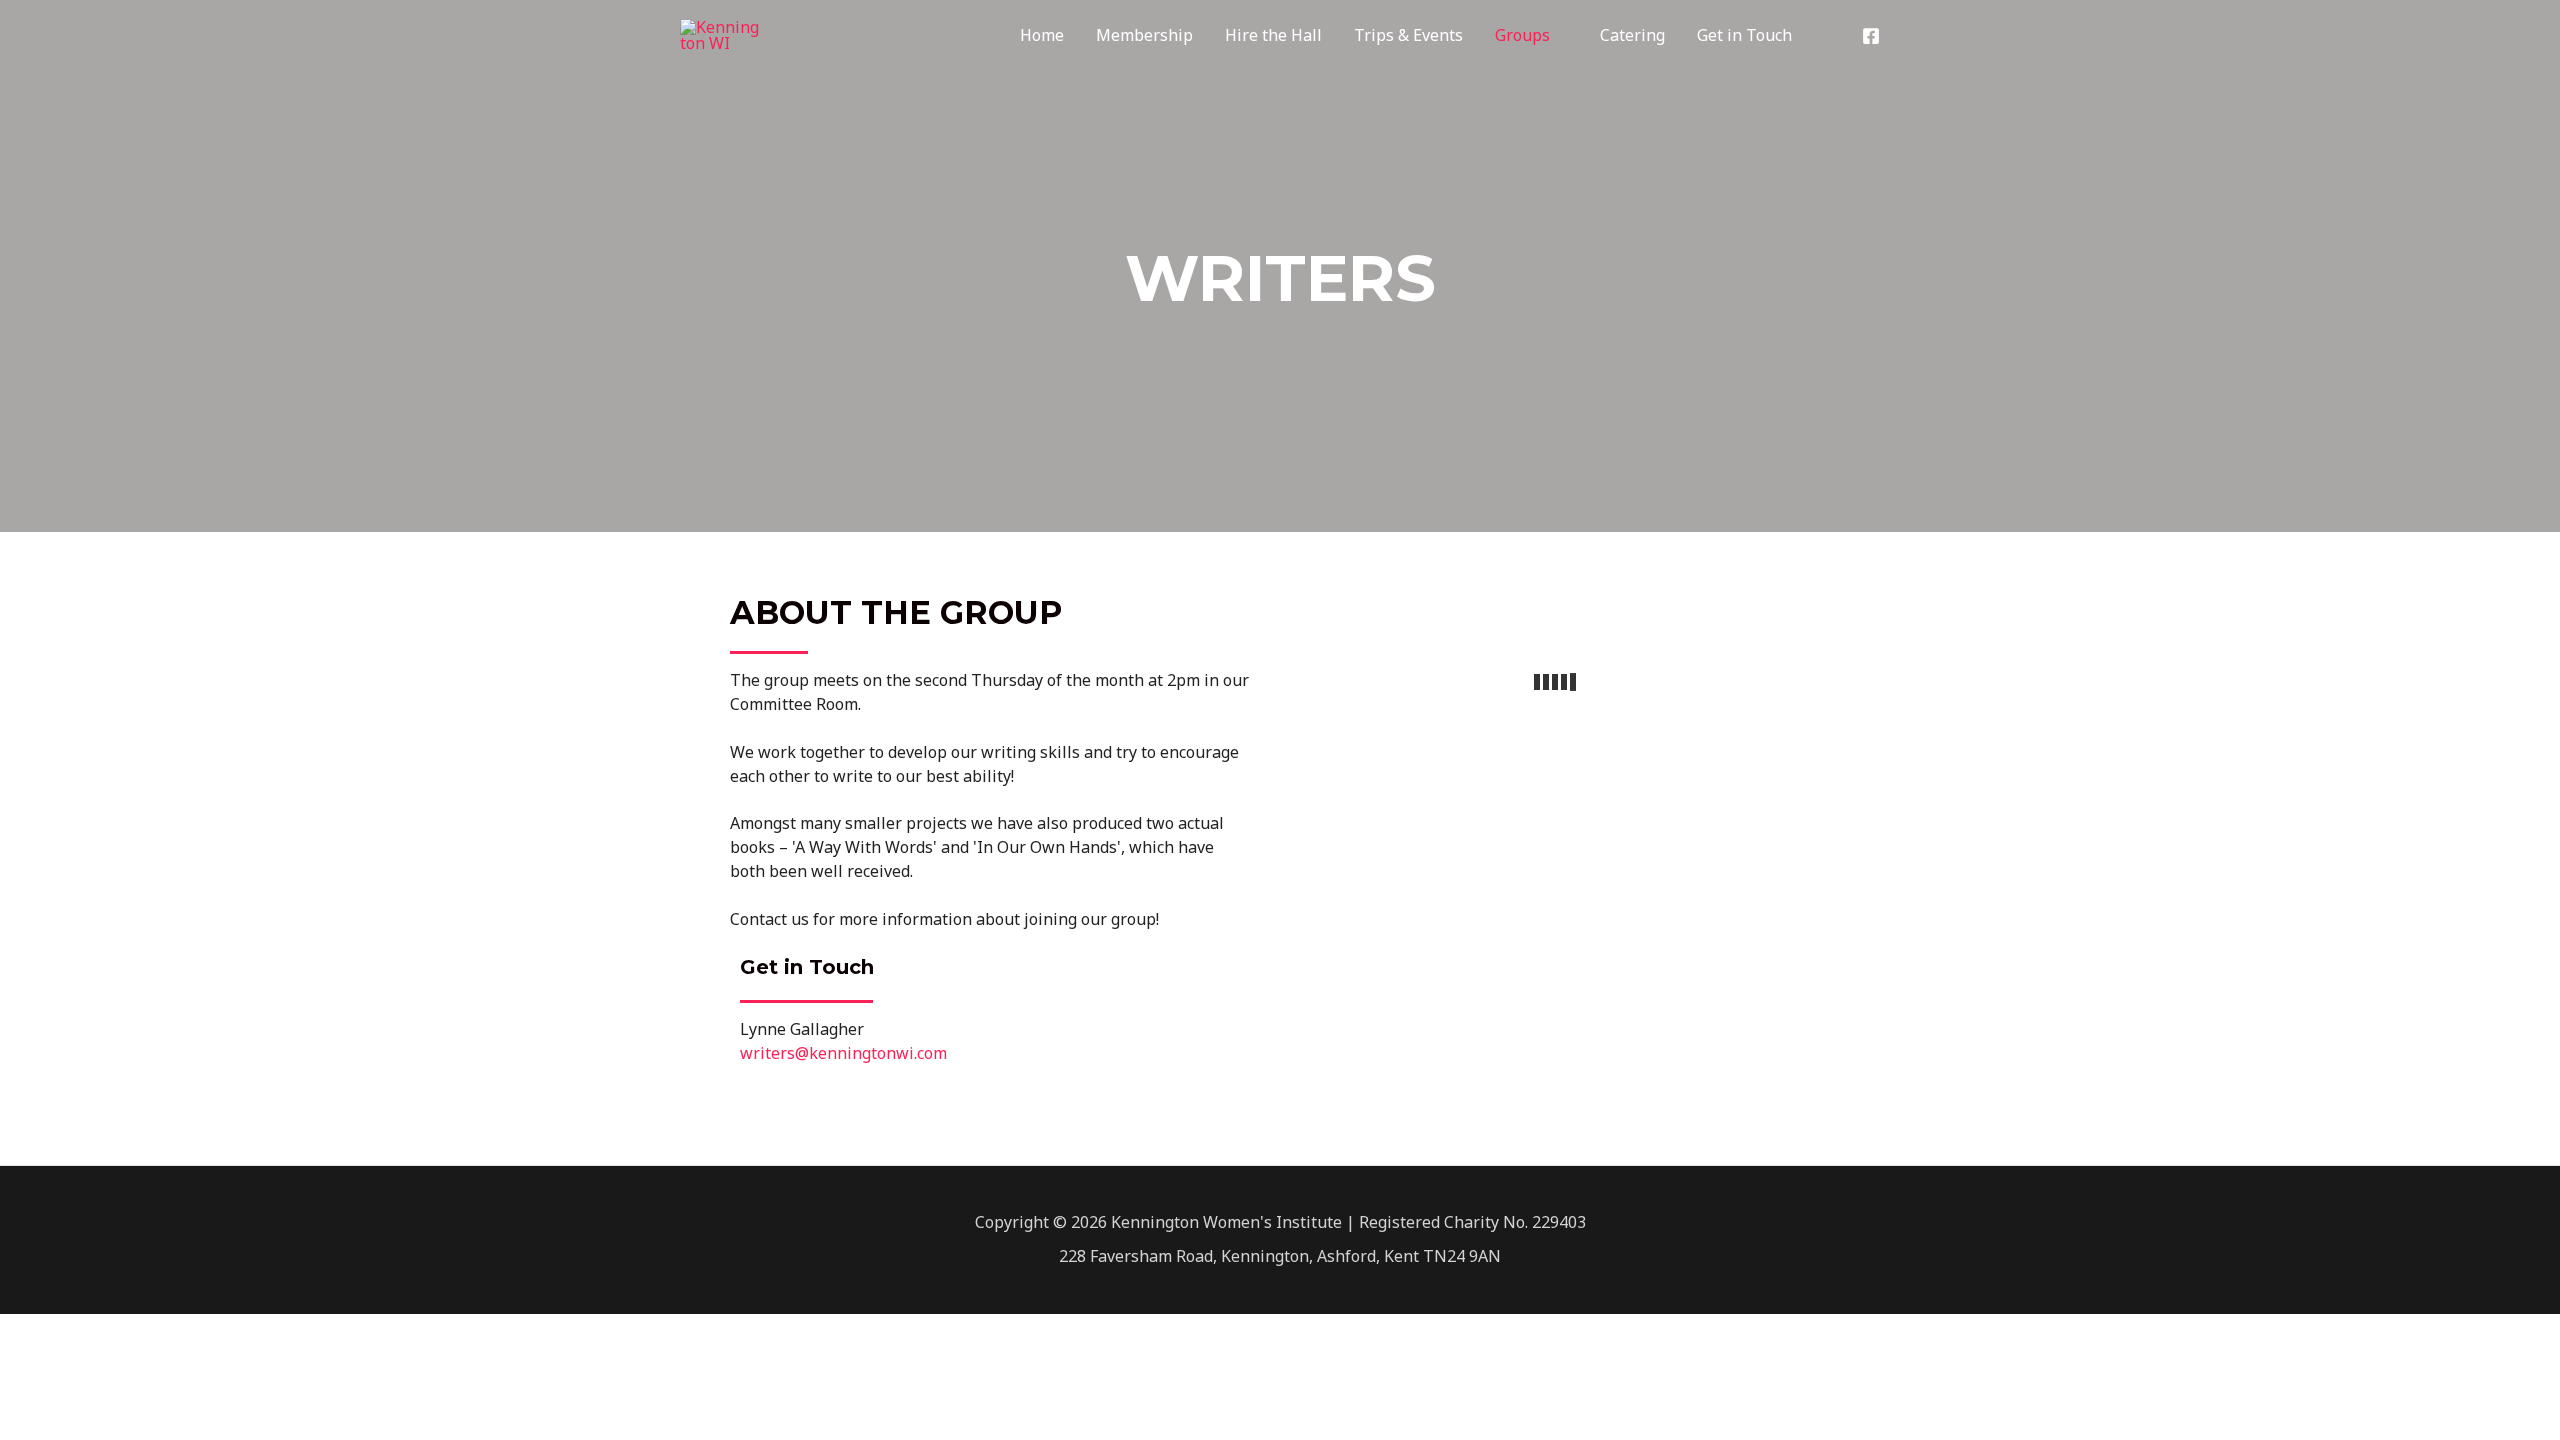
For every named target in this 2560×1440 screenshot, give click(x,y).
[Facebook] (1871, 36)
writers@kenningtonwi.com (843, 1053)
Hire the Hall (1273, 35)
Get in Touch (1744, 35)
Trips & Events (1408, 35)
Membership (1144, 35)
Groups (1522, 35)
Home (1042, 35)
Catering (1632, 35)
